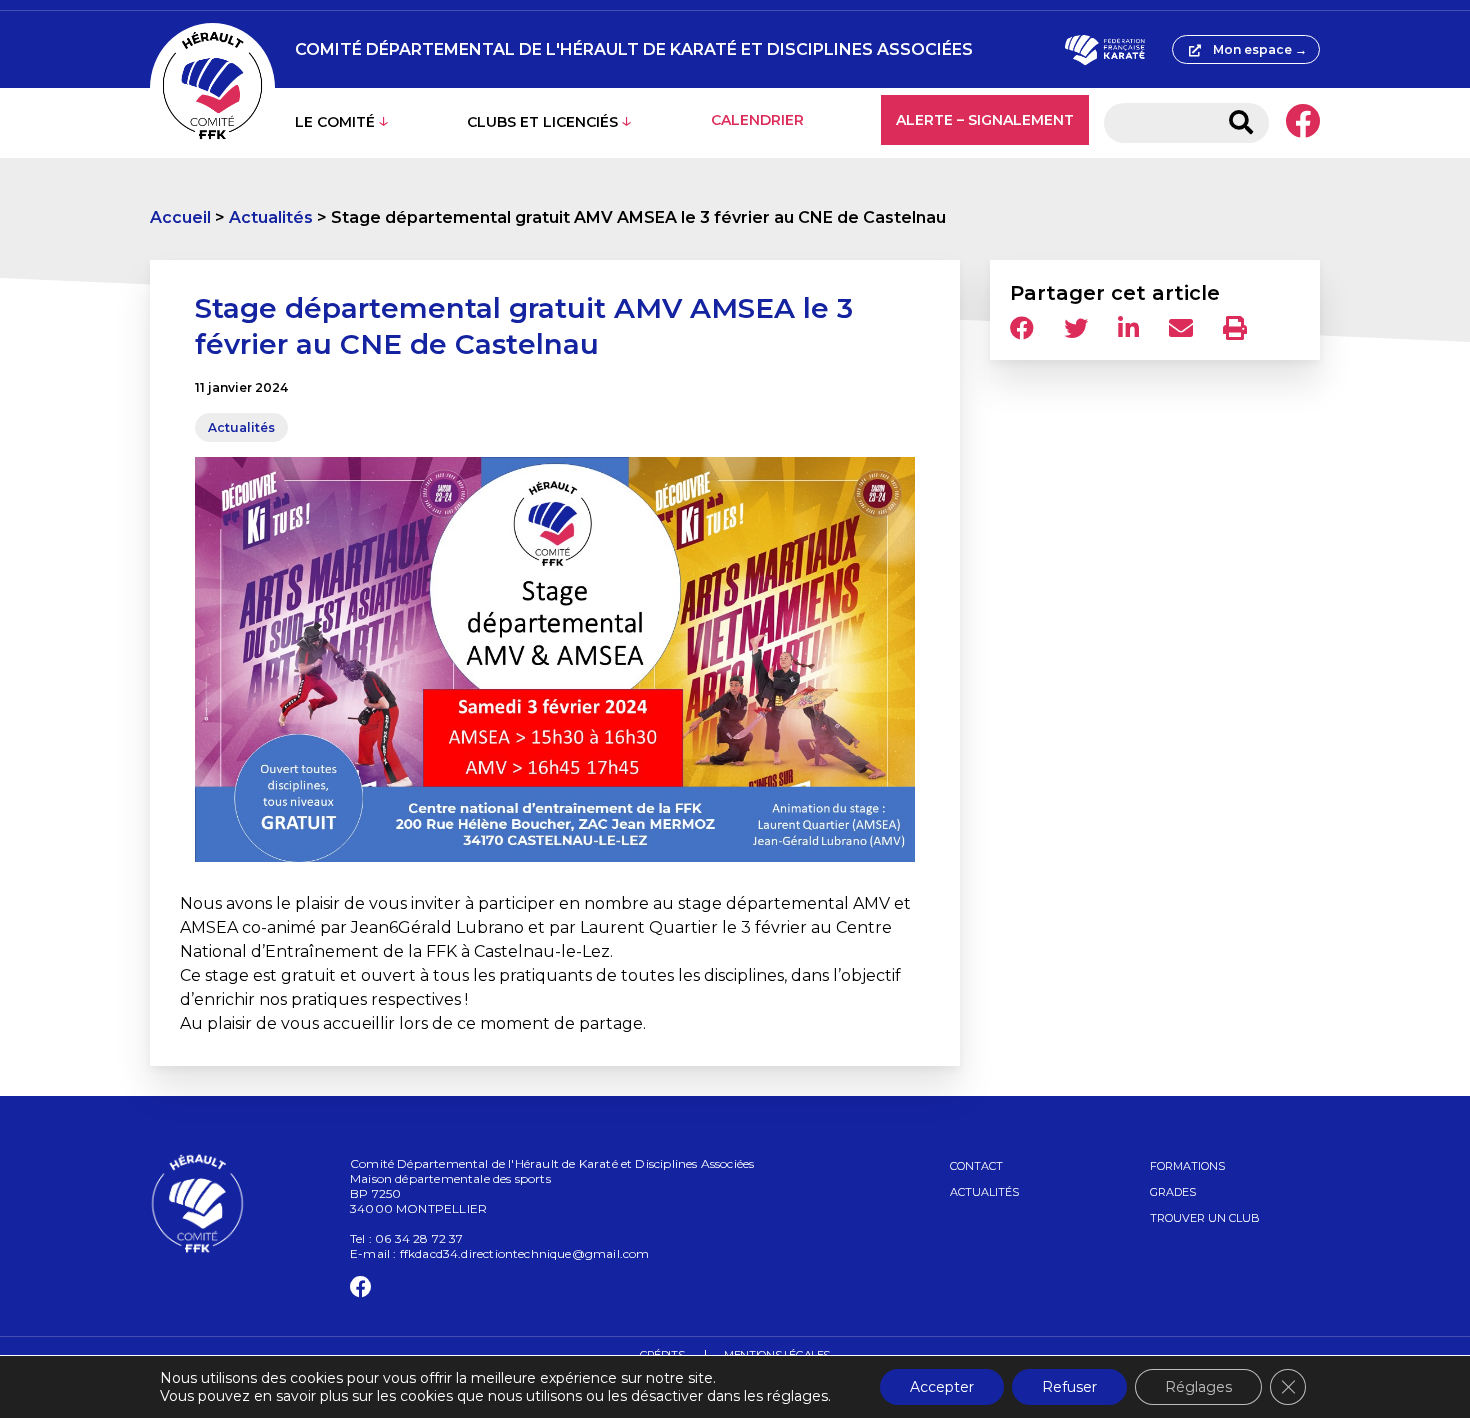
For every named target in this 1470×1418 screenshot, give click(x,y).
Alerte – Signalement (985, 120)
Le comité (335, 122)
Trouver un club (1205, 1218)
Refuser (1069, 1387)
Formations (1187, 1166)
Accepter (942, 1387)
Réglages (1198, 1387)
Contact (976, 1166)
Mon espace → (1260, 49)
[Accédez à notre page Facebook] (1302, 123)
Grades (1173, 1192)
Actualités (271, 217)
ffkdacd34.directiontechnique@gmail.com (525, 1253)
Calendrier (757, 120)
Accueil (180, 217)
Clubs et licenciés (542, 122)
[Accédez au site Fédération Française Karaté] (1104, 50)
